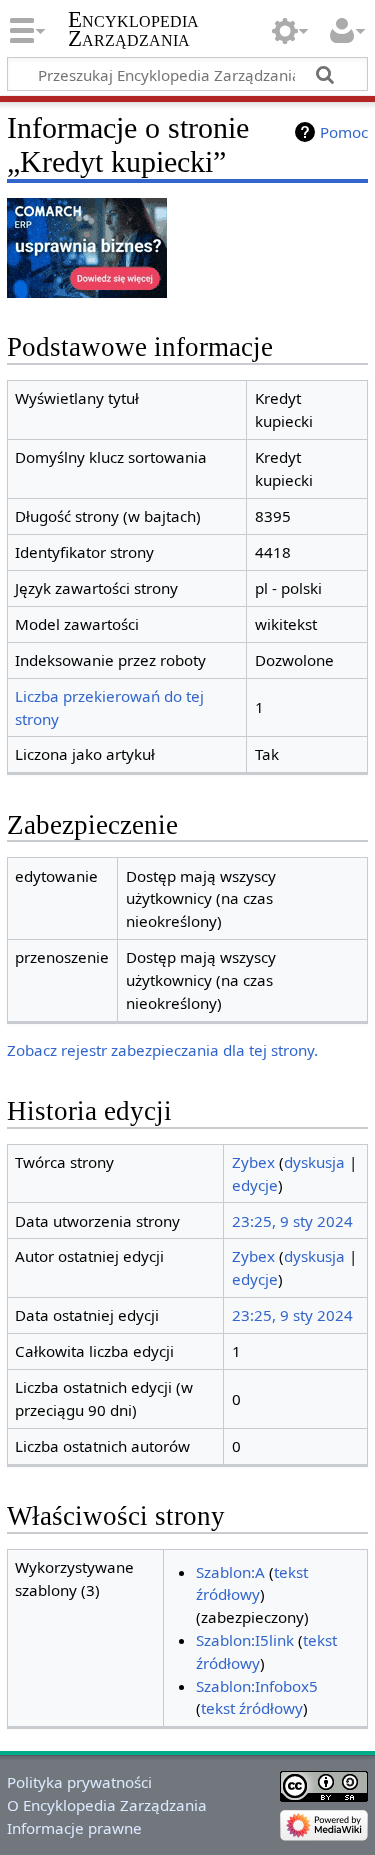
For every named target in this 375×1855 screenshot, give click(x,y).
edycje (255, 1185)
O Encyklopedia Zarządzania (107, 1805)
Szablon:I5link (245, 1640)
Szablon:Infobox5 (257, 1686)
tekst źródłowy (252, 1708)
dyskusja (314, 1162)
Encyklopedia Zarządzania (133, 29)
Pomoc (344, 132)
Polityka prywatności (79, 1782)
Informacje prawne (74, 1828)
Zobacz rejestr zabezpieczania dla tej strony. (162, 1050)
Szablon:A (230, 1572)
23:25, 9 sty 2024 (292, 1221)
